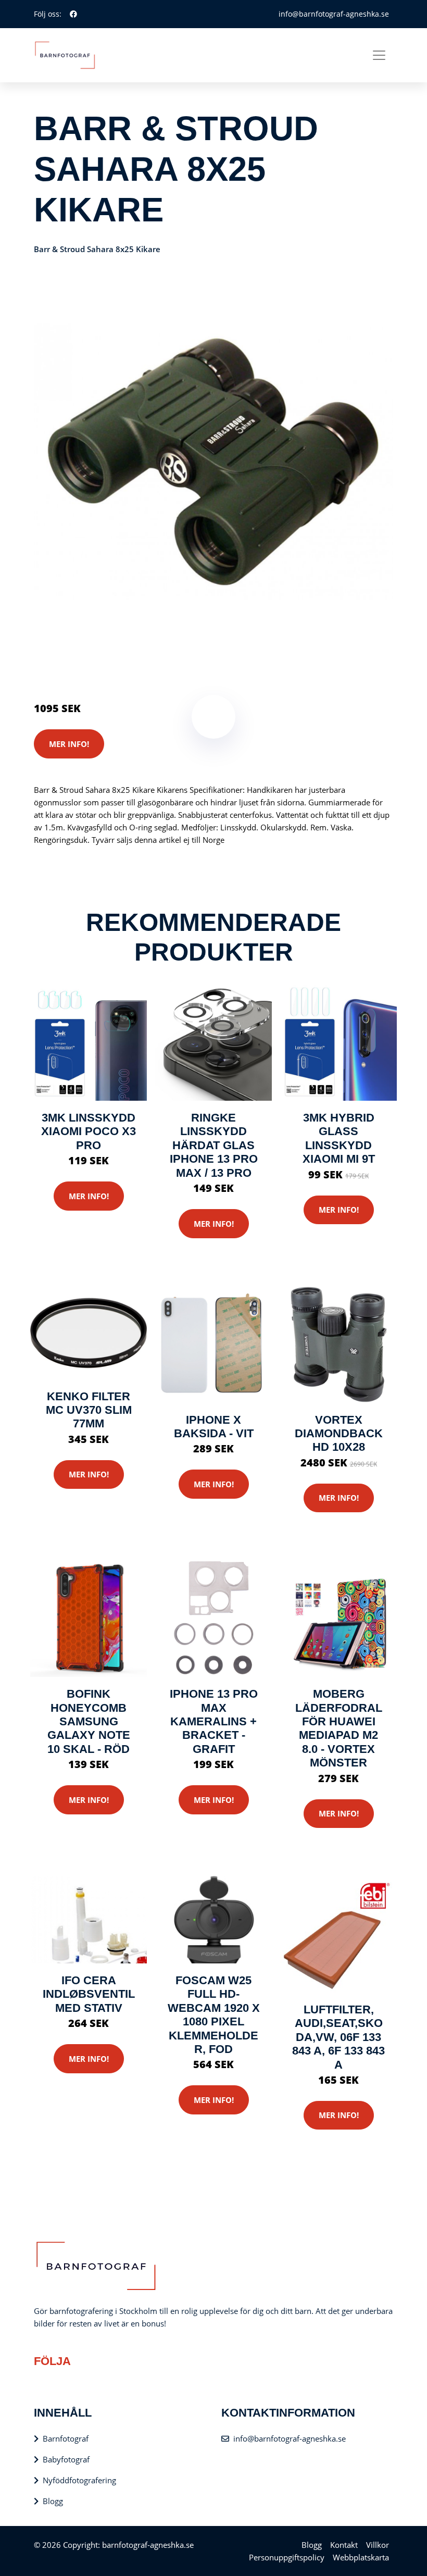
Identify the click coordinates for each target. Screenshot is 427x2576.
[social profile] (73, 14)
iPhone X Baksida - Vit (214, 1427)
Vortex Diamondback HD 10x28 (339, 1434)
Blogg (53, 2501)
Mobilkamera (150, 665)
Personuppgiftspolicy (287, 2557)
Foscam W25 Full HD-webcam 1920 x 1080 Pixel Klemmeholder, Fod (214, 2015)
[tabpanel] (213, 462)
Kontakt (344, 2545)
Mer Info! (69, 744)
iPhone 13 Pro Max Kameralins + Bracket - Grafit (214, 1721)
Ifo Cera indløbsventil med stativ (89, 1994)
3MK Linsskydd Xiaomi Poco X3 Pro (89, 1131)
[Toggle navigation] (379, 55)
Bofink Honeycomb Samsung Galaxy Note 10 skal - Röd (89, 1721)
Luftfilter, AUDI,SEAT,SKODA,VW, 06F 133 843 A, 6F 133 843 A (338, 2037)
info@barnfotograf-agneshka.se (334, 14)
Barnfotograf (66, 2438)
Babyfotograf (66, 2459)
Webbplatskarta (361, 2557)
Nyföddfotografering (79, 2480)
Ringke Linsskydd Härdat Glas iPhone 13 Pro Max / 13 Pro (214, 1145)
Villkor (378, 2545)
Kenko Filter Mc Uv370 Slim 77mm (89, 1410)
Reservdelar (101, 665)
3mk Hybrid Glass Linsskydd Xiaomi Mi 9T (339, 1138)
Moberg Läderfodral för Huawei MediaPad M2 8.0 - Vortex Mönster (339, 1728)
